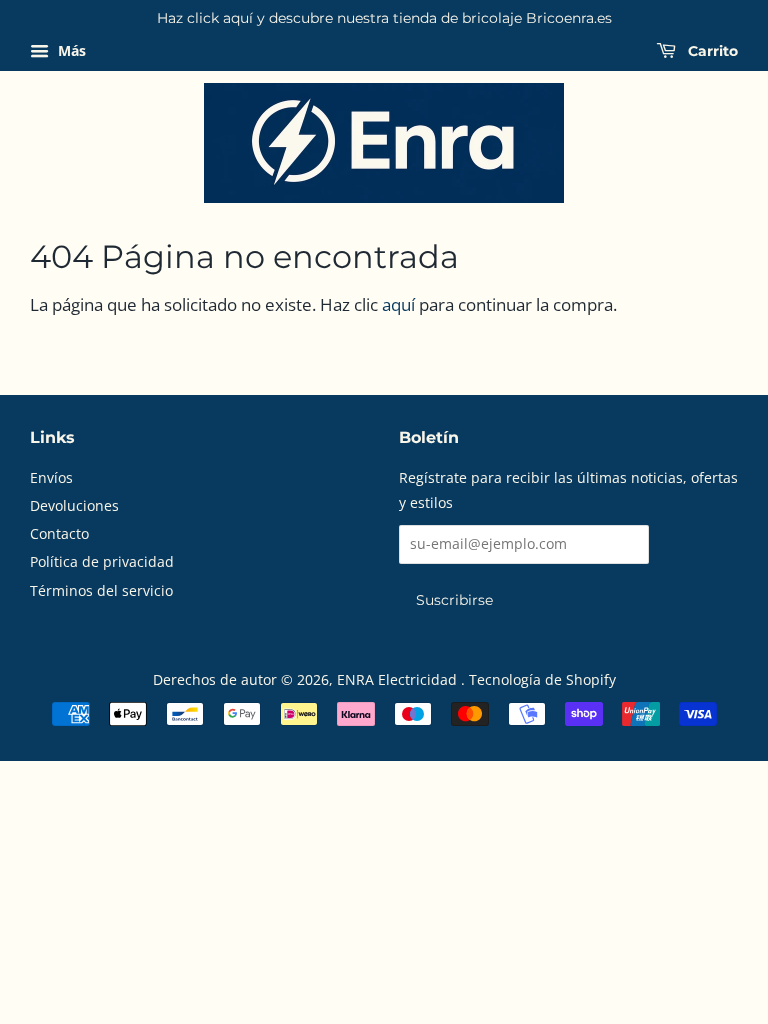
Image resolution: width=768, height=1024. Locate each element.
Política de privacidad (102, 561)
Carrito (711, 51)
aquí (398, 304)
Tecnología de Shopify (542, 679)
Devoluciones (74, 505)
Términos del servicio (101, 590)
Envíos (51, 477)
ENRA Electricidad (399, 679)
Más (70, 50)
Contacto (59, 533)
